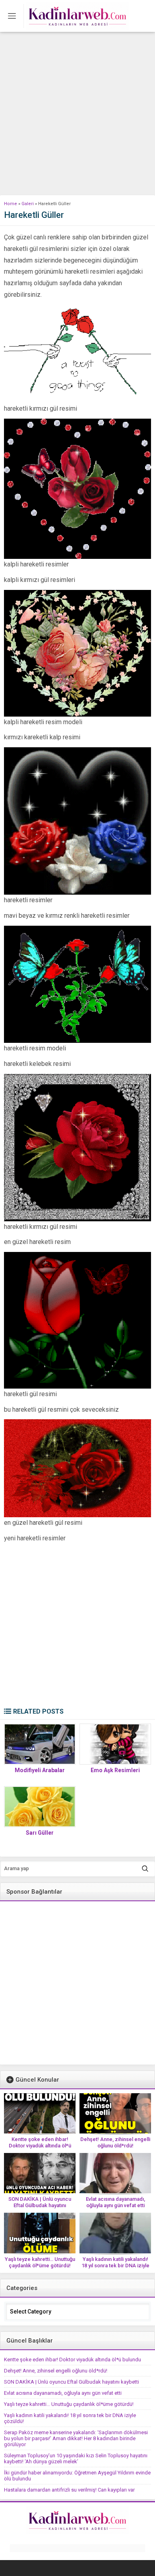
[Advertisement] (77, 114)
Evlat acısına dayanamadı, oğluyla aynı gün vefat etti (115, 2202)
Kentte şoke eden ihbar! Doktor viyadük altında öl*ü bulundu (40, 2146)
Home (11, 204)
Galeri (28, 204)
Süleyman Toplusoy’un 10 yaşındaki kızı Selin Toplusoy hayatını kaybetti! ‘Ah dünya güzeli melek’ (76, 2458)
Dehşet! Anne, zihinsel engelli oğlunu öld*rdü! (115, 2142)
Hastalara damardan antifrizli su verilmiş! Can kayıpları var (69, 2490)
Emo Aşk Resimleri (115, 1770)
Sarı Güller (40, 1833)
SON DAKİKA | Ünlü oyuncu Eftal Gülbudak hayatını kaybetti (40, 2205)
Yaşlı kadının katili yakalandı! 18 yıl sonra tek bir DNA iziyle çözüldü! (115, 2266)
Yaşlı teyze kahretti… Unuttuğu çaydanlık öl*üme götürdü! (40, 2262)
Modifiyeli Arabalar (40, 1770)
